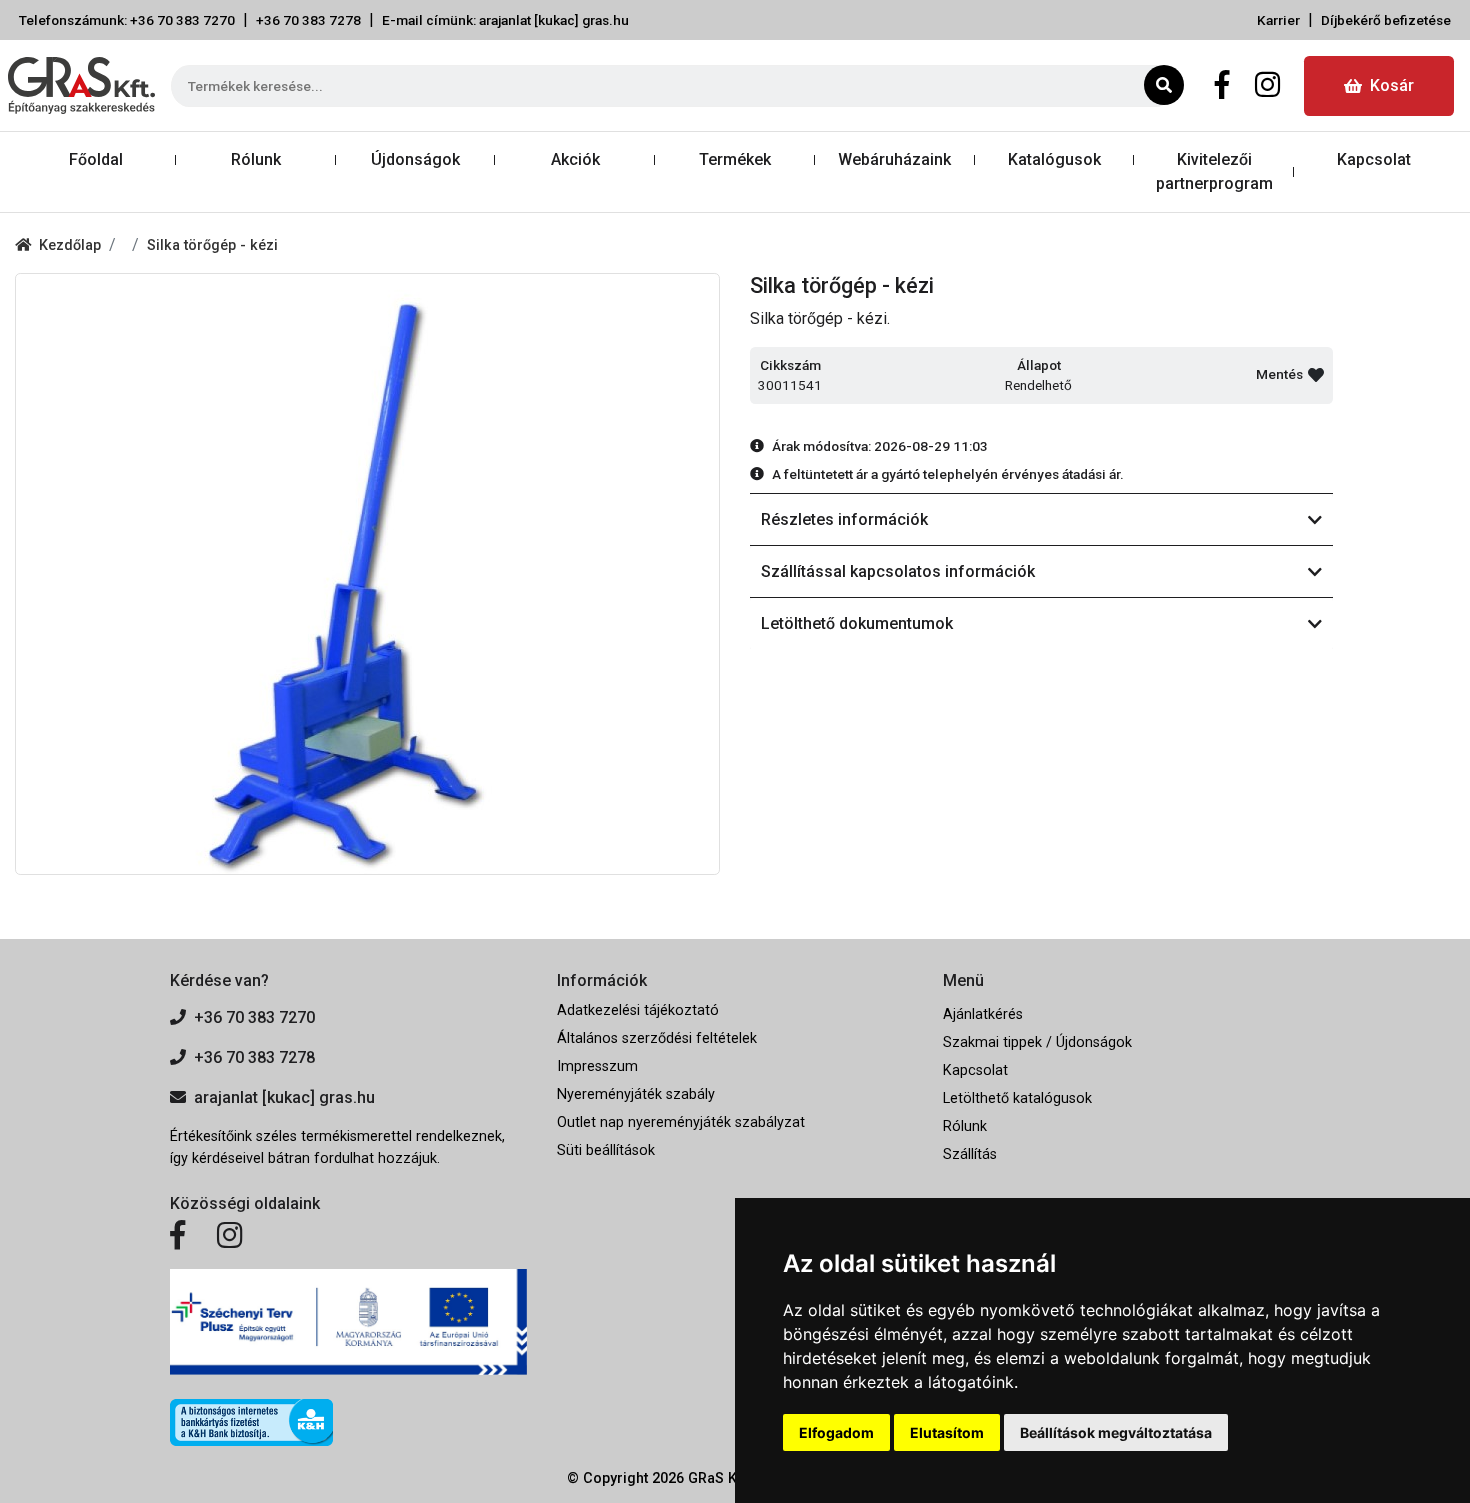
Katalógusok (1054, 159)
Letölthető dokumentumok (857, 623)
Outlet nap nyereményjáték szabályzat (681, 1122)
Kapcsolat (1374, 159)
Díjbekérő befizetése (1386, 20)
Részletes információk (844, 519)
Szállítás (970, 1154)
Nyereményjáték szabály (636, 1094)
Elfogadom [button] (836, 1432)
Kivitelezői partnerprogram (1214, 171)
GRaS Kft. (719, 1478)
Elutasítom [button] (947, 1432)
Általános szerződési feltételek (657, 1038)
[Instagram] (1267, 86)
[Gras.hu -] (81, 85)
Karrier (1278, 20)
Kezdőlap (70, 245)
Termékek (735, 159)
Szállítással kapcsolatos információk (898, 571)
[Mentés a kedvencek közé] (1316, 375)
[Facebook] (1222, 86)
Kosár (1392, 85)
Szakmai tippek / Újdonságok (1037, 1042)
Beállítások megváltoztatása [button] (1116, 1432)
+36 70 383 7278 (308, 20)
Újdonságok (415, 159)
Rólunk (256, 159)
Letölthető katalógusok (1017, 1098)
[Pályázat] (348, 1322)
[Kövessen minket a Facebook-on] (177, 1236)
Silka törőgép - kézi (212, 245)
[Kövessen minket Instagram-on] (230, 1236)
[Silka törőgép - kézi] (367, 574)
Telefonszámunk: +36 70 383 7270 (127, 20)
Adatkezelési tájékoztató (638, 1010)
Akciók (575, 159)
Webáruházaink (894, 159)
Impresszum (597, 1066)
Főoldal (96, 159)
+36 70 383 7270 (254, 1017)
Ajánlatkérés (983, 1014)
